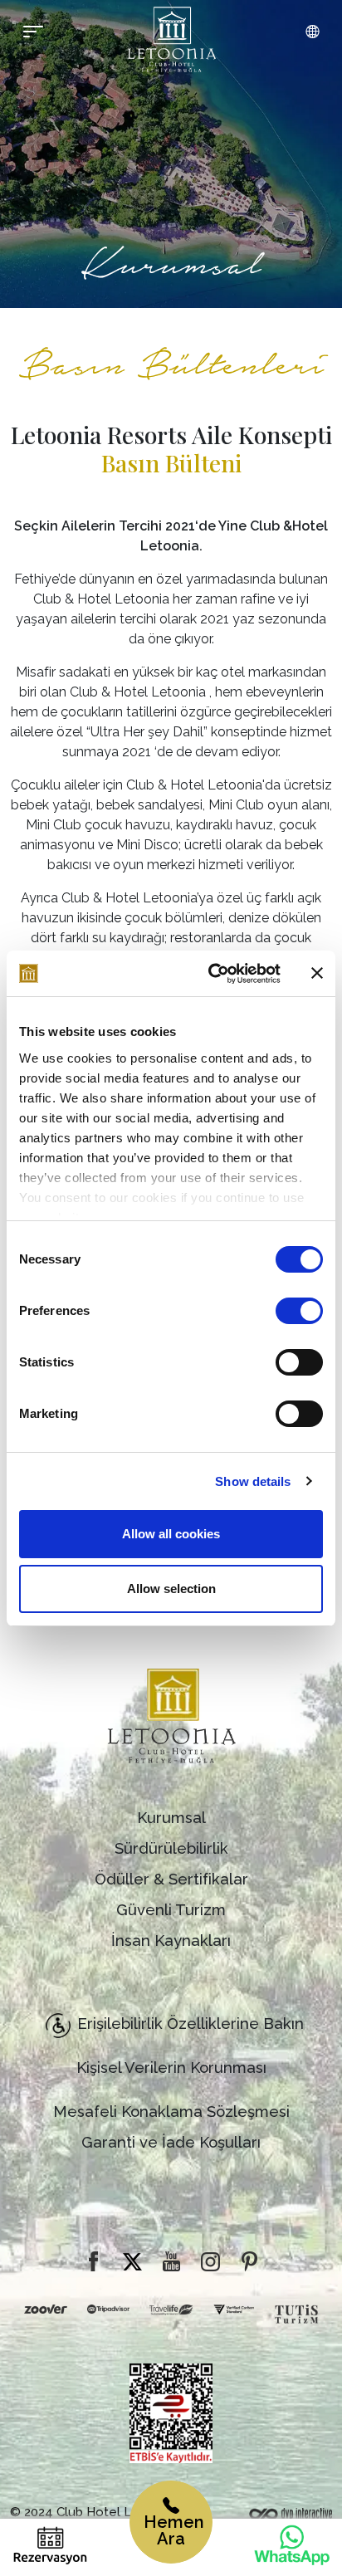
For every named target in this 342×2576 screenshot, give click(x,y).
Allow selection (171, 1589)
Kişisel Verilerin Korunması (171, 2068)
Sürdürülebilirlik (171, 1848)
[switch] (299, 1311)
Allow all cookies (171, 1534)
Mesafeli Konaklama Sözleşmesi (171, 2112)
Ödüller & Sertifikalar (171, 1879)
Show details (253, 1481)
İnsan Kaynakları (171, 1941)
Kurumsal (171, 1818)
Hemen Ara (174, 2530)
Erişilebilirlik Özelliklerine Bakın (191, 2024)
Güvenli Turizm (171, 1910)
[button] (312, 32)
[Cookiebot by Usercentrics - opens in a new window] (212, 974)
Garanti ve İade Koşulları (171, 2142)
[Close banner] (317, 973)
